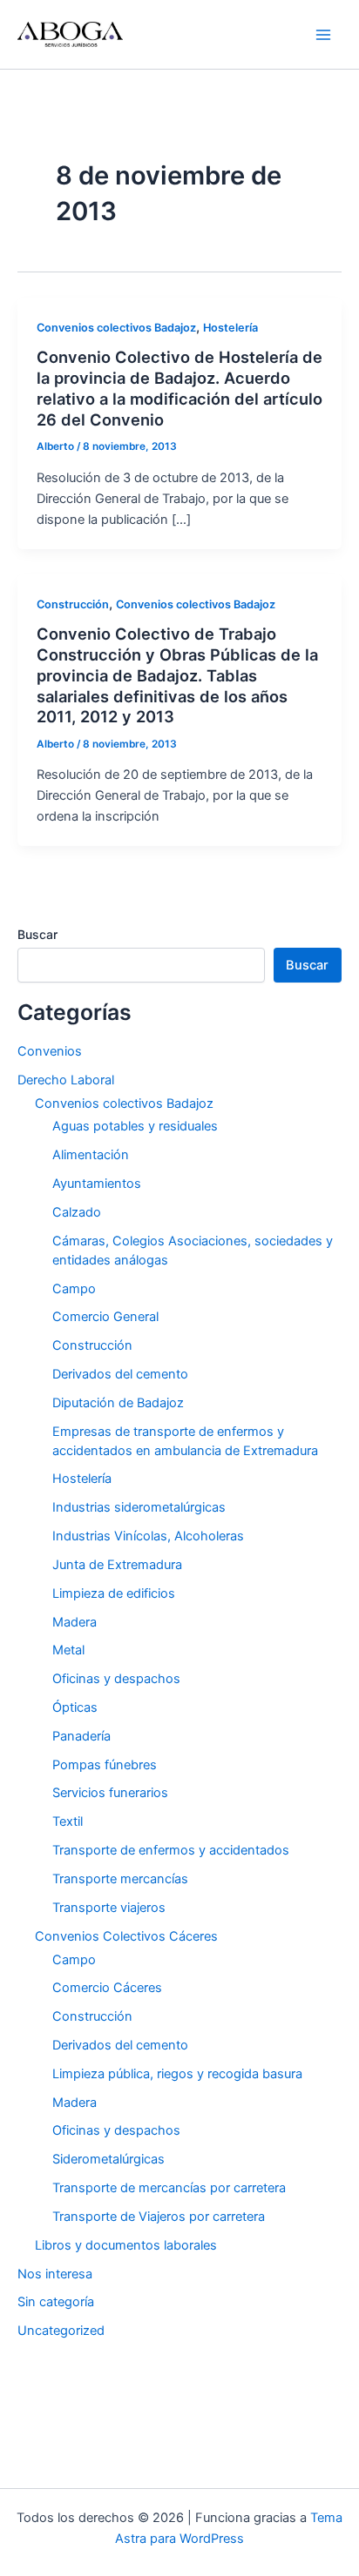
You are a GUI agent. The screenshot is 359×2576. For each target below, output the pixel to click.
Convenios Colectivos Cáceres (126, 1936)
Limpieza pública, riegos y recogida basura (177, 2074)
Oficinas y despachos (116, 1679)
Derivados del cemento (120, 1374)
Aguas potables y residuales (135, 1126)
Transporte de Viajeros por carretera (159, 2217)
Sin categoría (56, 2302)
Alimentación (91, 1155)
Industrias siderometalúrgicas (139, 1507)
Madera (75, 1622)
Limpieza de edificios (114, 1593)
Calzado (77, 1212)
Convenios (50, 1051)
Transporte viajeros (109, 1908)
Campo (74, 1289)
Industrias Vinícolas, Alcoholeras (148, 1536)
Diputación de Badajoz (118, 1403)
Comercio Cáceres (107, 1988)
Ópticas (75, 1707)
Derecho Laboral (66, 1080)
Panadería (81, 1736)
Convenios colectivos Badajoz (116, 328)
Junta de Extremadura (117, 1565)
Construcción (73, 604)
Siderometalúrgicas (108, 2159)
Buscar (37, 934)
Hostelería (230, 328)
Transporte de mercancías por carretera (169, 2188)
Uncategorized (61, 2331)
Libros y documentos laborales (126, 2245)
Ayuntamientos (97, 1184)
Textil (68, 1821)
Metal (68, 1650)
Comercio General (105, 1317)
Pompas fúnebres (105, 1765)
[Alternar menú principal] (323, 35)
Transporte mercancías (120, 1879)
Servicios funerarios (110, 1793)
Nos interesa (55, 2274)
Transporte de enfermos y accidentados (171, 1850)
